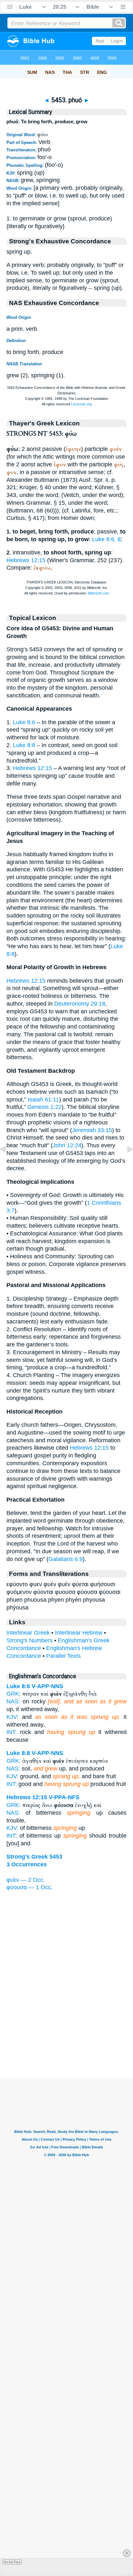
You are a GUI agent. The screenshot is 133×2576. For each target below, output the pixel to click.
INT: (12, 1732)
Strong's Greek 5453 (34, 1857)
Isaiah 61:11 (43, 1100)
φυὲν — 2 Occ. (26, 1880)
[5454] (125, 1164)
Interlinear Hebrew (79, 1633)
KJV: (12, 1717)
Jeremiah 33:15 (92, 1130)
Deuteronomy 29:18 (80, 1004)
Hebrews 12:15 (26, 560)
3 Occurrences (27, 1864)
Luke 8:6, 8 (106, 539)
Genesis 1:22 (45, 1107)
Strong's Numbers (30, 1640)
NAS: (13, 1701)
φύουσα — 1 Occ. (30, 1887)
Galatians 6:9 (66, 1559)
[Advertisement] (66, 2038)
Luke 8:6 (24, 722)
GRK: (14, 1694)
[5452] (8, 1164)
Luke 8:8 (24, 745)
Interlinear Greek (28, 1633)
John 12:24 (67, 1145)
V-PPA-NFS (64, 1797)
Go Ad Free (12, 2562)
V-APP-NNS (47, 1686)
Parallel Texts (63, 1656)
